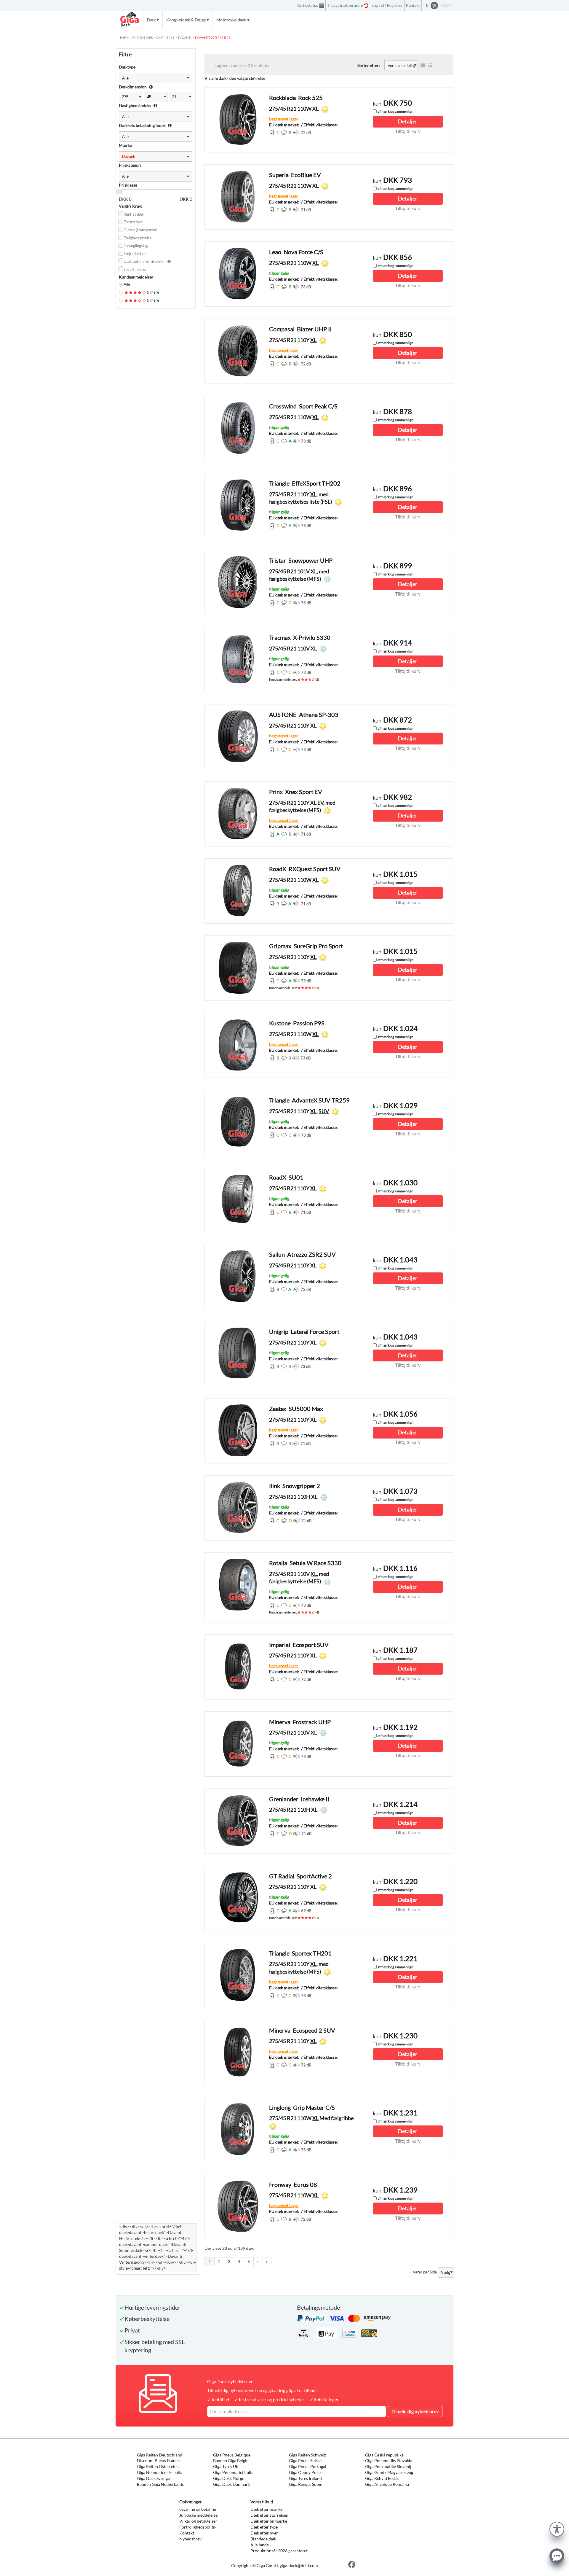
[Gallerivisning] (430, 65)
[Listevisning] (423, 65)
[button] (557, 2528)
